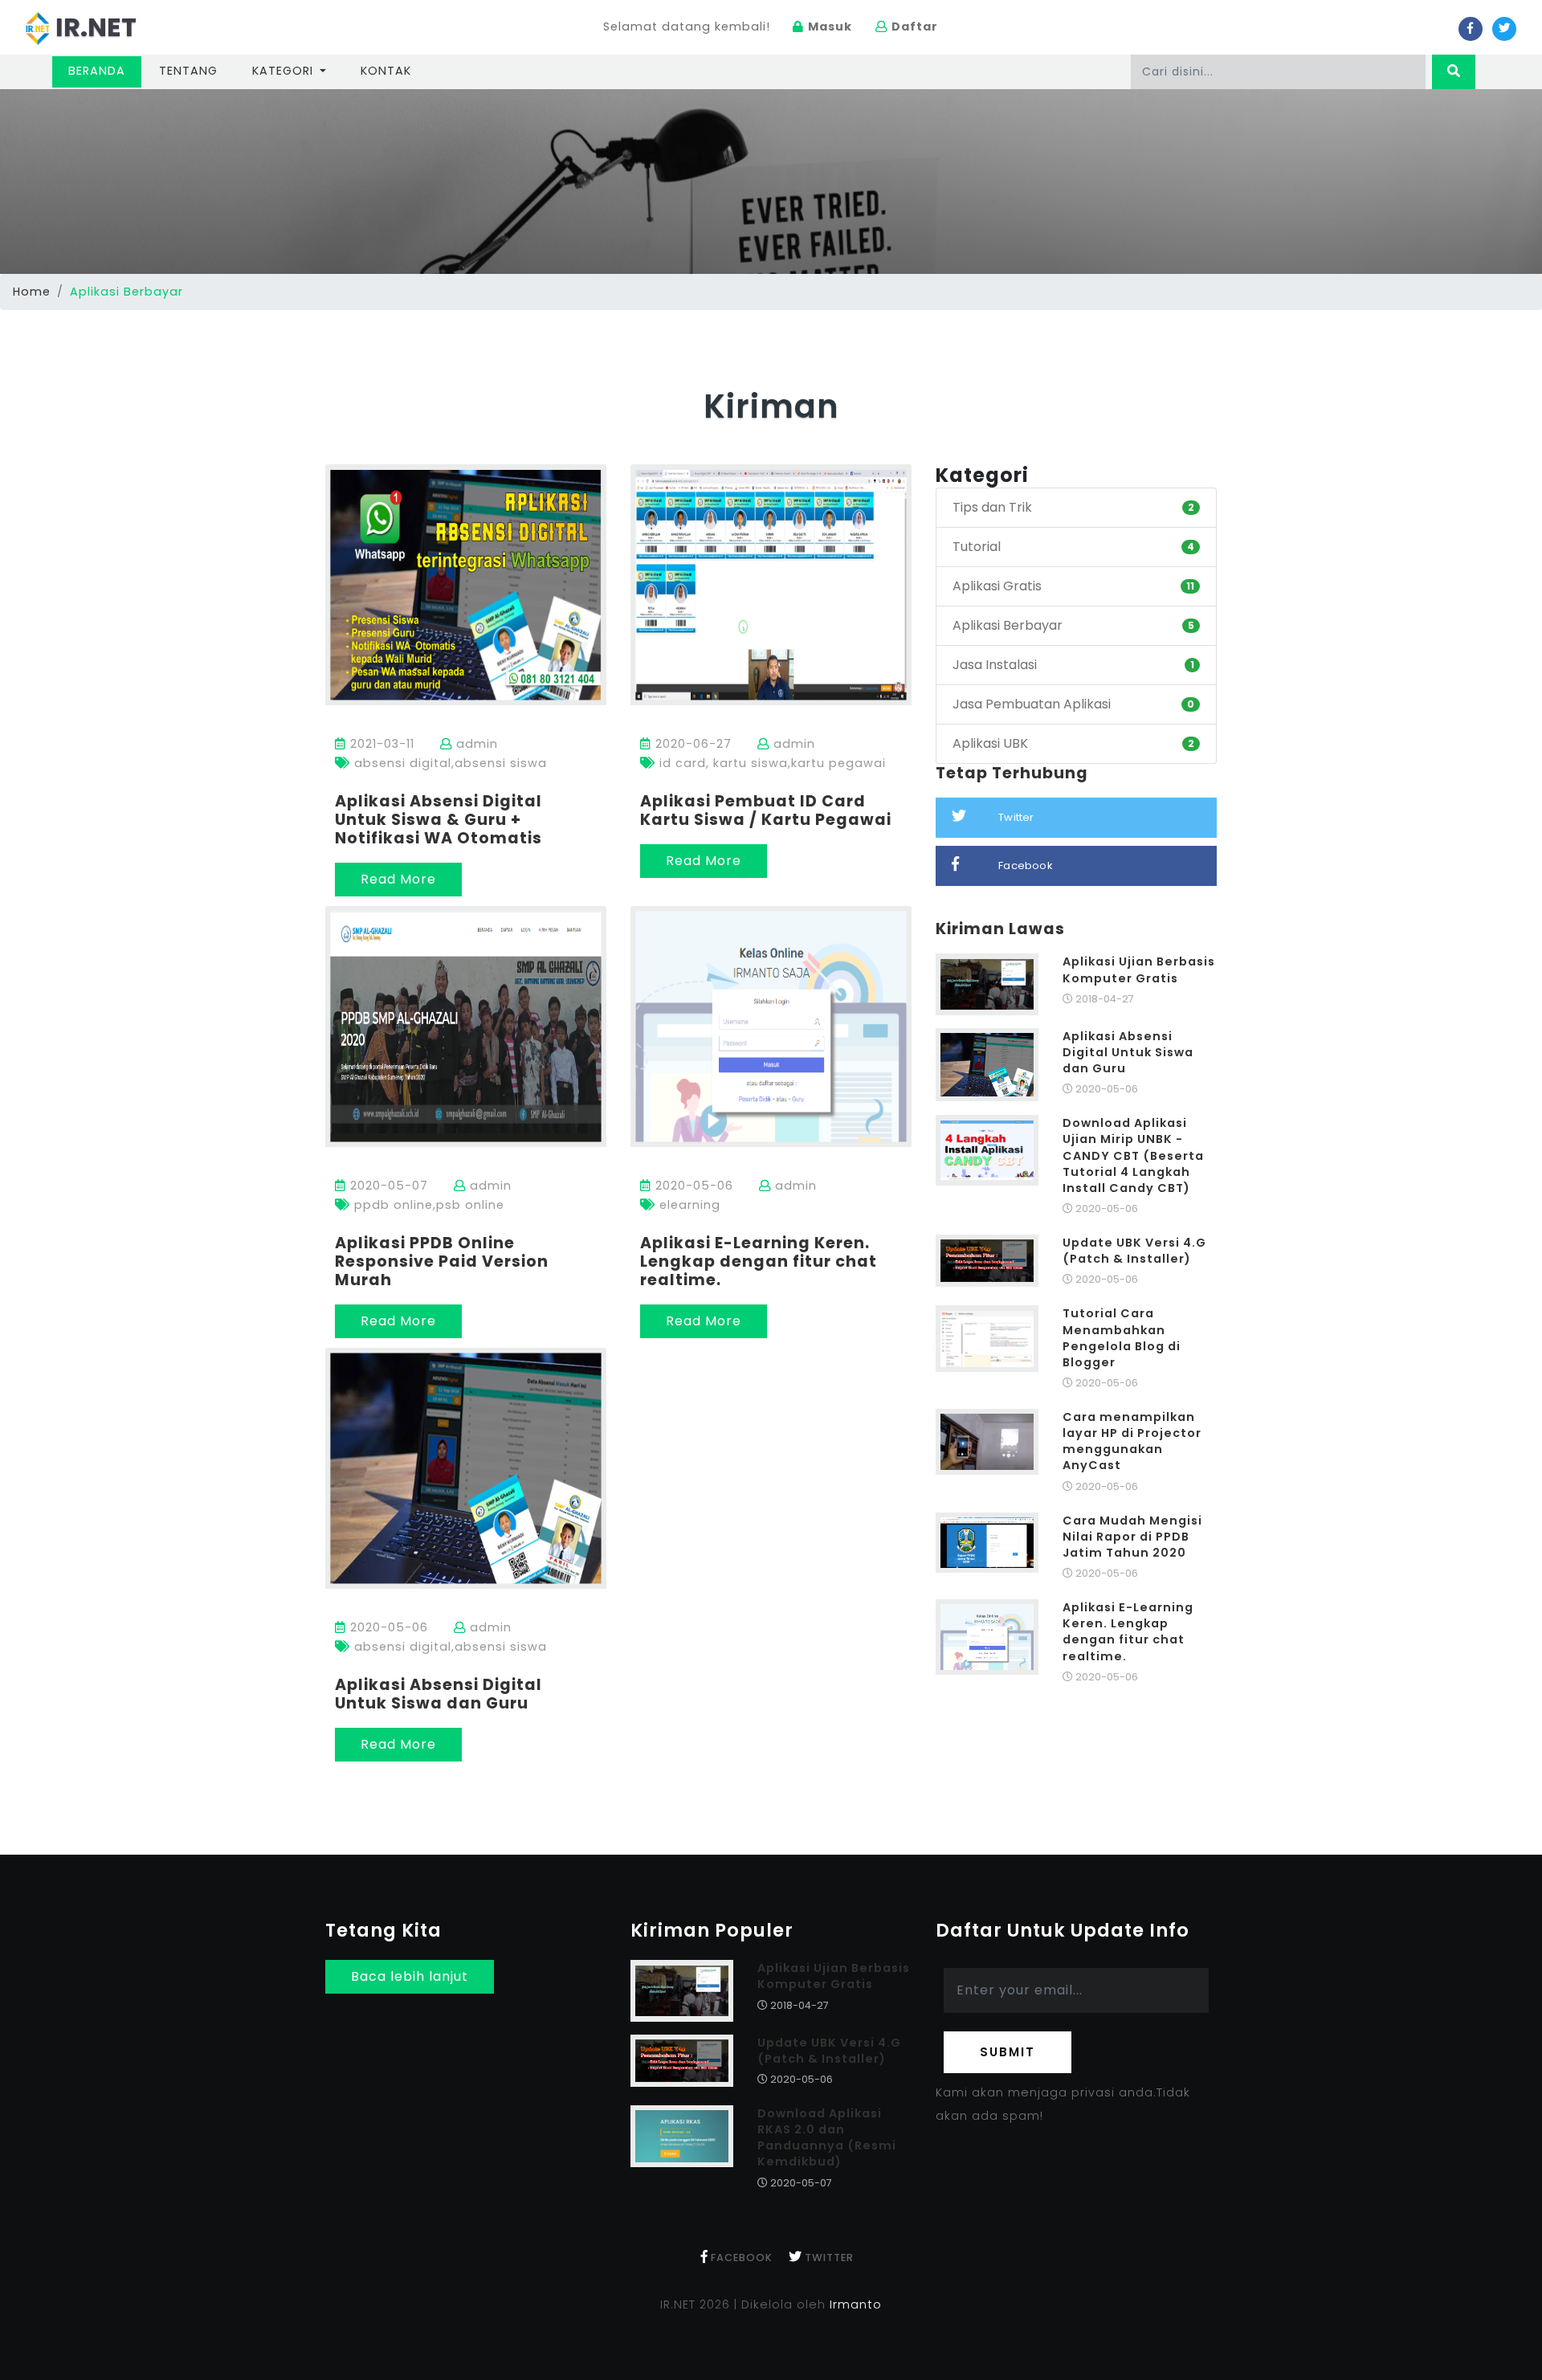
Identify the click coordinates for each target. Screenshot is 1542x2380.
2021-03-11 (380, 744)
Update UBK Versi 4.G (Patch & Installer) (1134, 1251)
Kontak (386, 71)
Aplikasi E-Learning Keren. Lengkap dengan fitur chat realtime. (759, 1261)
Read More (398, 879)
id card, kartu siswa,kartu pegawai (771, 763)
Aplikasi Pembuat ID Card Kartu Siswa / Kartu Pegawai (766, 810)
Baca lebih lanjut (410, 1976)
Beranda (105, 70)
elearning (688, 1205)
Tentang (188, 71)
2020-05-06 (692, 1186)
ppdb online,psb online (427, 1205)
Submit (1008, 2052)
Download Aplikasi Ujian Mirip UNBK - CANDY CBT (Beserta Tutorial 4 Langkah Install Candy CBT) (1133, 1155)
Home (32, 292)
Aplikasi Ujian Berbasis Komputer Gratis (1139, 970)
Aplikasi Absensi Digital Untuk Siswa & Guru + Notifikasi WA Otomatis (439, 820)
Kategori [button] (285, 71)
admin (475, 744)
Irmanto (856, 2304)
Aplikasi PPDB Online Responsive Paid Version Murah (442, 1261)
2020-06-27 (691, 744)
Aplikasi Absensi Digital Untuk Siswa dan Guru (439, 1694)
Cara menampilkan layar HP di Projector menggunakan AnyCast (1132, 1441)
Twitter (1016, 817)
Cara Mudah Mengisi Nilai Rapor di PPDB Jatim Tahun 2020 (1132, 1537)
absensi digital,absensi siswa (449, 763)
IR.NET (93, 27)
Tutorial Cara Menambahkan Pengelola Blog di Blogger (1122, 1337)
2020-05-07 (387, 1186)
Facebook (1026, 865)
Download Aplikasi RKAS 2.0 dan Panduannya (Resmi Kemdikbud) (827, 2137)
